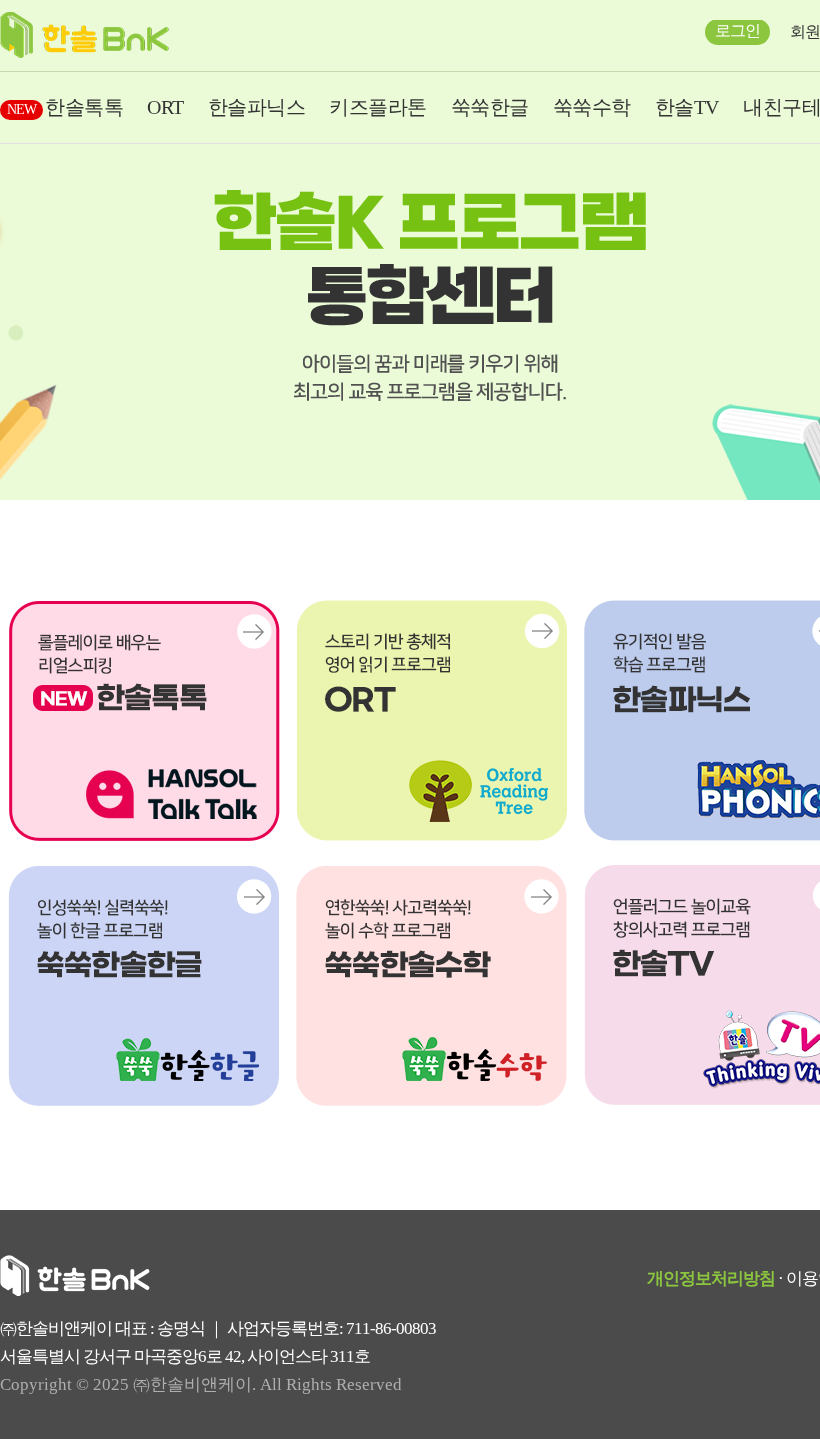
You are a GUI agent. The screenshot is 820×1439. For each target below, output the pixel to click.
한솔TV (687, 107)
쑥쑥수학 (592, 107)
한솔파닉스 (257, 107)
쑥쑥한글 (490, 107)
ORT (165, 107)
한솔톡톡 (65, 107)
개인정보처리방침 (711, 1278)
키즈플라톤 (378, 107)
